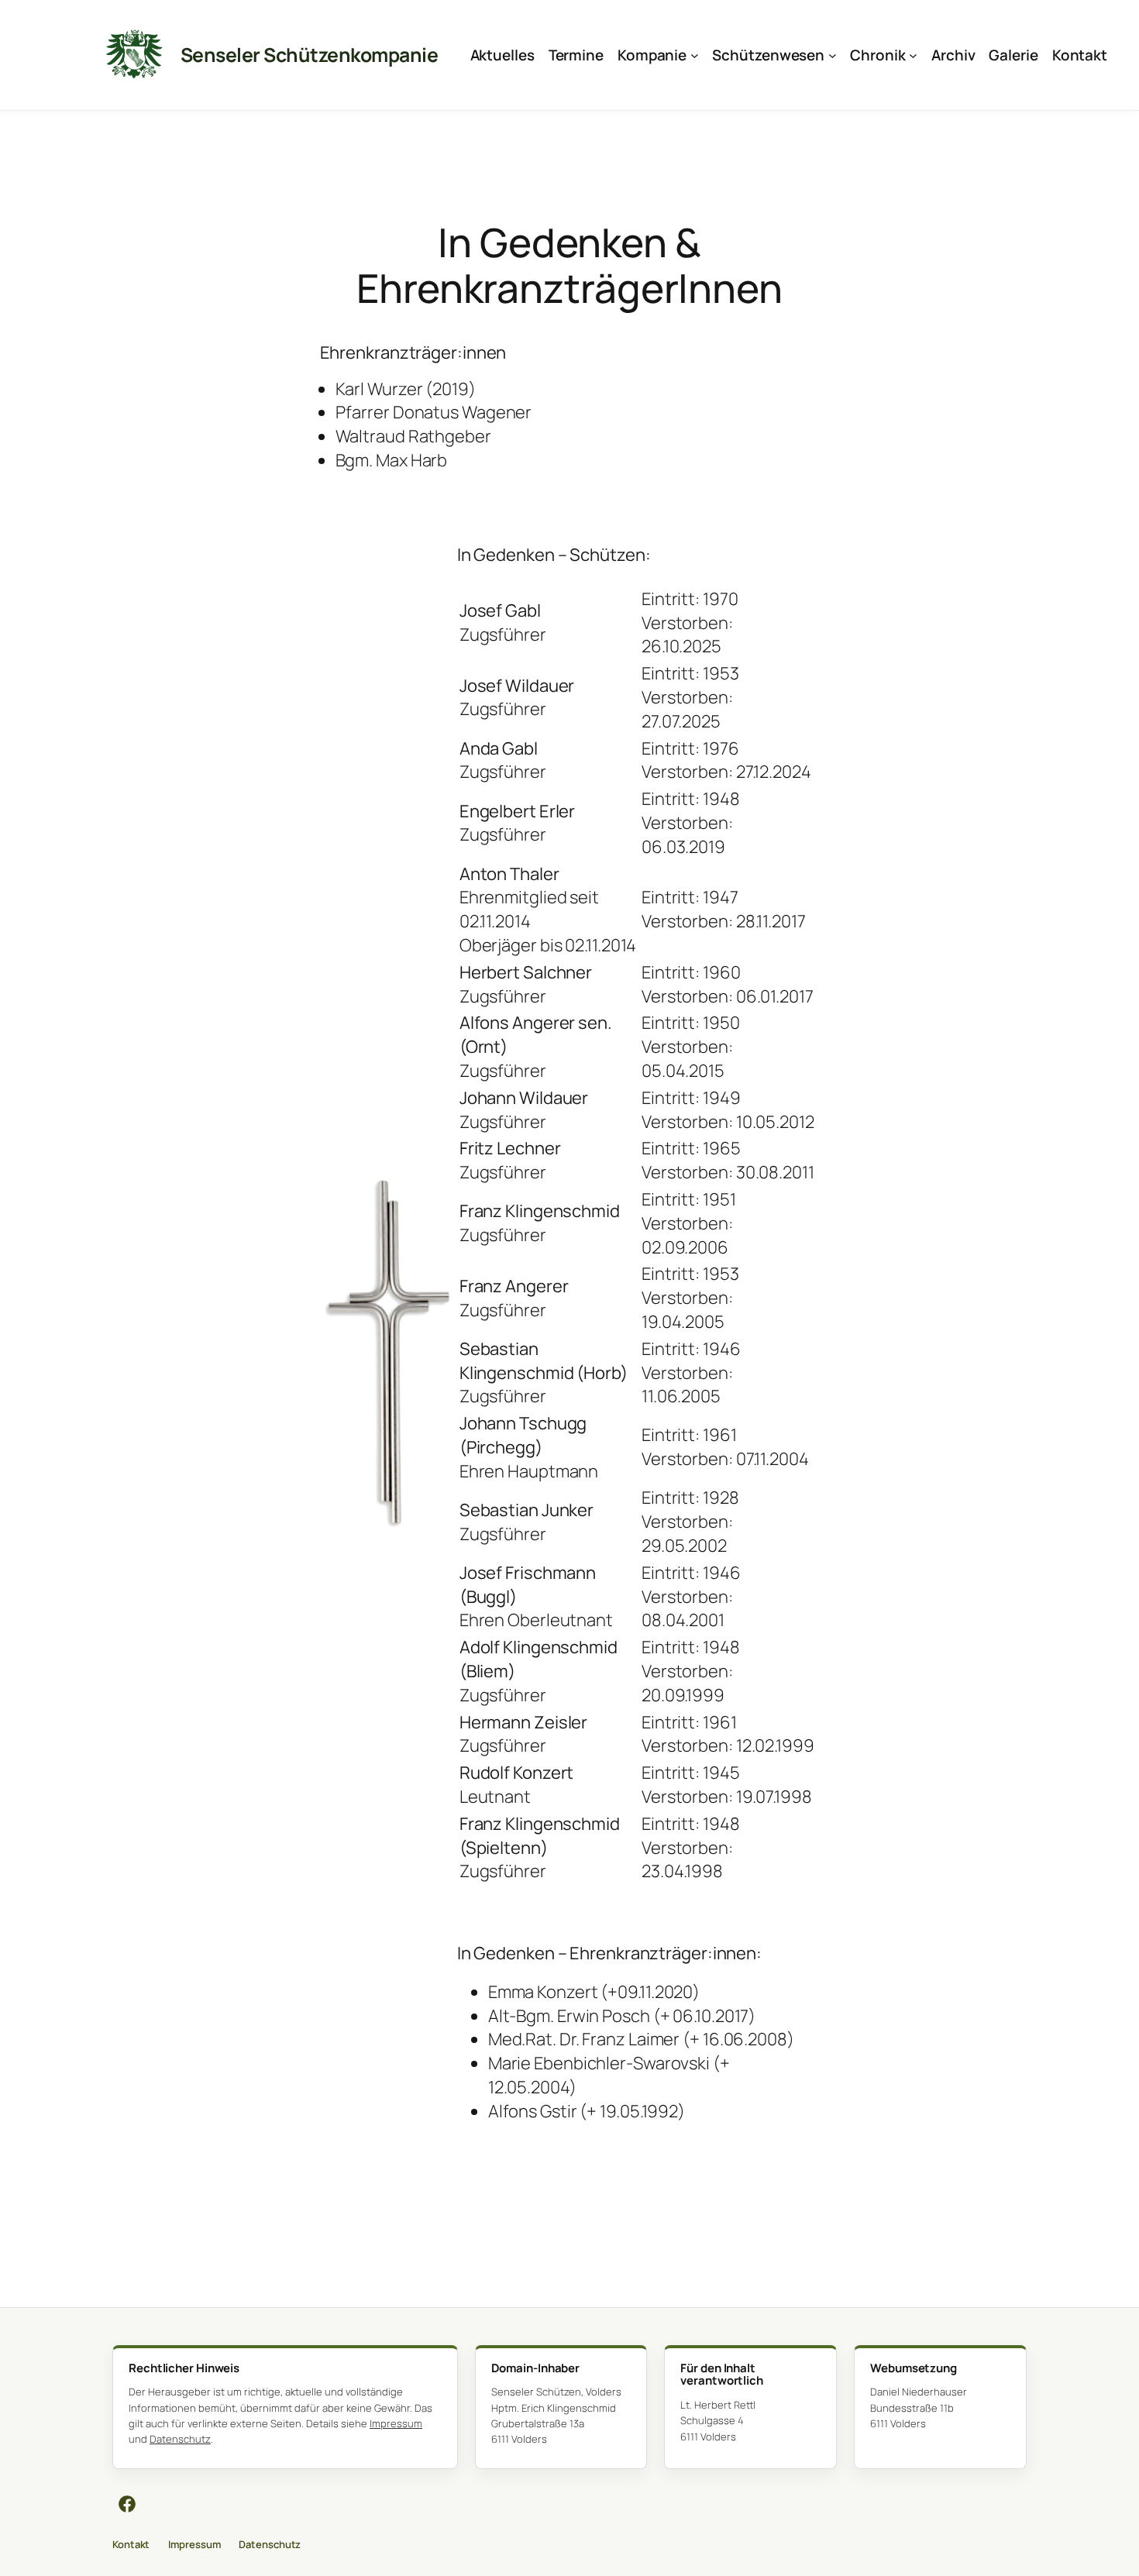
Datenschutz (180, 2439)
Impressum (396, 2423)
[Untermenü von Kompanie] (695, 55)
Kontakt (131, 2544)
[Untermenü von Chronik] (913, 55)
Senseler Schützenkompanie (310, 55)
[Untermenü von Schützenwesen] (833, 55)
